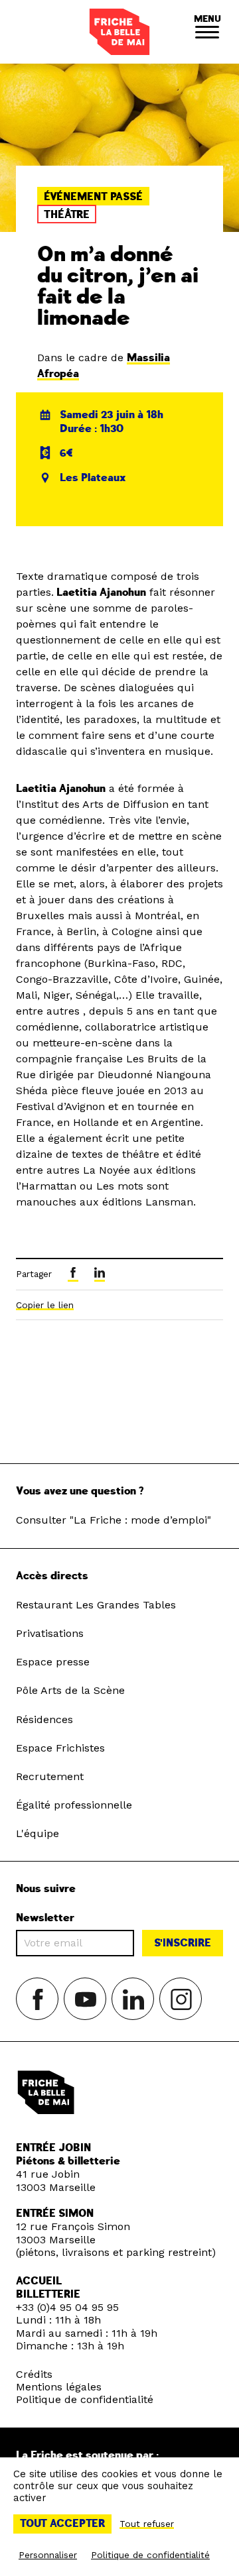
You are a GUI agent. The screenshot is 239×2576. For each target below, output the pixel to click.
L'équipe (38, 1833)
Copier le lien (45, 1305)
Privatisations (50, 1633)
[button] (207, 32)
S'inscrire (183, 1943)
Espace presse (53, 1662)
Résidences (44, 1719)
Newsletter (45, 1918)
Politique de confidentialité (85, 2399)
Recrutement (50, 1776)
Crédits (34, 2374)
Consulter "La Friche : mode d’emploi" (114, 1520)
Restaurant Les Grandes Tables (96, 1605)
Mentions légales (59, 2387)
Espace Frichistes (60, 1748)
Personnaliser (48, 2555)
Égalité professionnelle (74, 1805)
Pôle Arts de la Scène (70, 1690)
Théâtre (67, 215)
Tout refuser (147, 2524)
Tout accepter (62, 2524)
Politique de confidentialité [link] (150, 2555)
